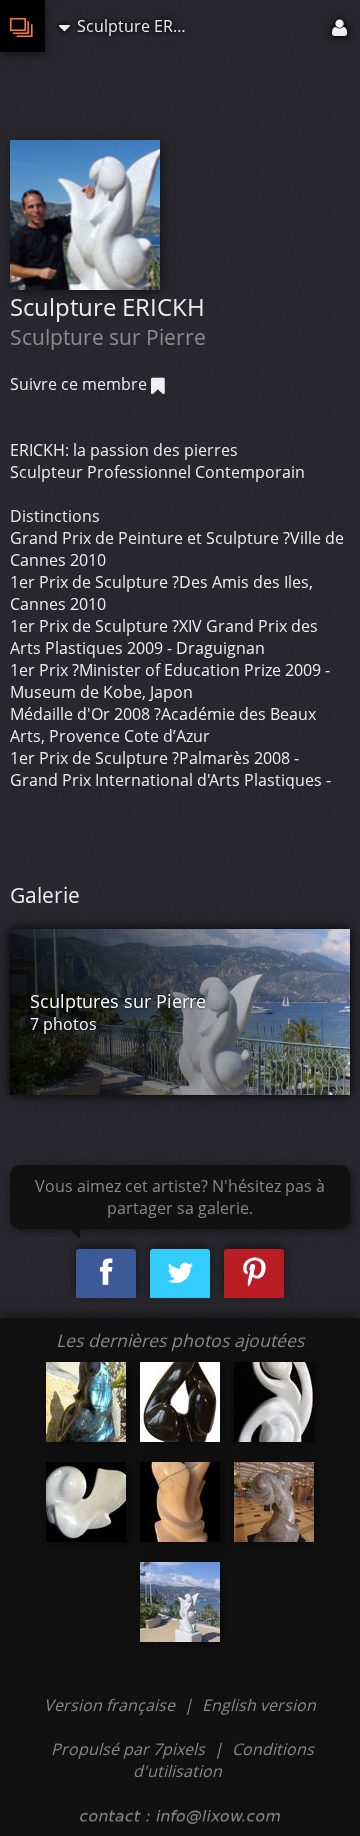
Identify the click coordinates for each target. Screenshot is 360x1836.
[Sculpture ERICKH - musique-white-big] (180, 1402)
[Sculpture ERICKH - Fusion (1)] (86, 1402)
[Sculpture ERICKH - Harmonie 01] (274, 1402)
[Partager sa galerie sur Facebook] (106, 1273)
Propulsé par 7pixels (128, 1749)
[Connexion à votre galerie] (341, 26)
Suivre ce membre (80, 384)
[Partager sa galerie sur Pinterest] (254, 1273)
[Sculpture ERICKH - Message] (180, 1602)
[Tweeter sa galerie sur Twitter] (180, 1273)
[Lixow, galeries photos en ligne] (22, 26)
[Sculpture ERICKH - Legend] (274, 1502)
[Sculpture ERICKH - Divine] (86, 1502)
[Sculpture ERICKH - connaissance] (180, 1502)
